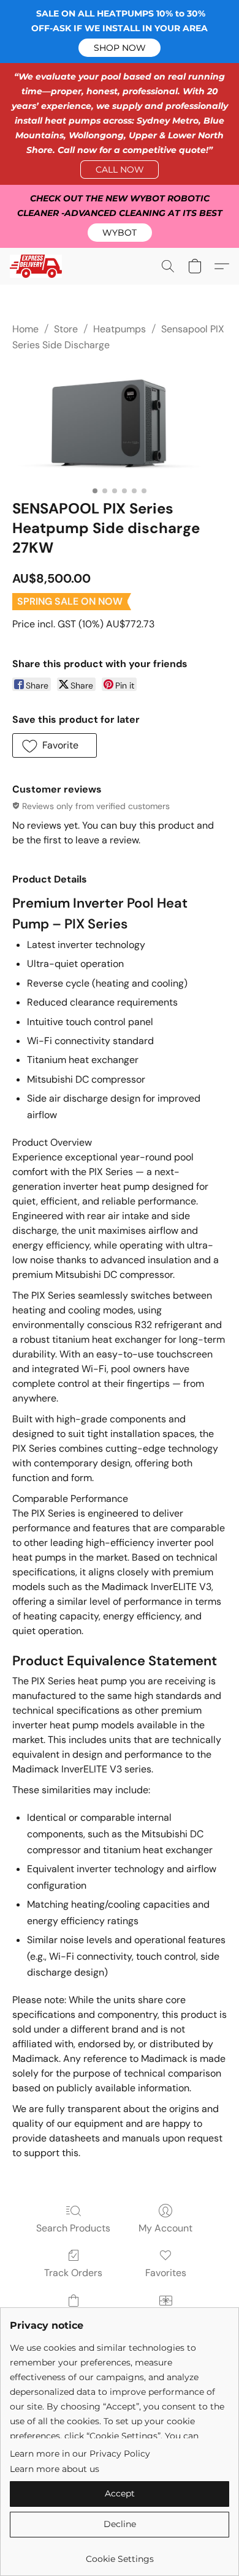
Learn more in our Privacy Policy (80, 2454)
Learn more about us (55, 2469)
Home (25, 329)
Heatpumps (120, 329)
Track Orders (73, 2273)
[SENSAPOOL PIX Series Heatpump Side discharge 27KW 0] (120, 423)
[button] (120, 48)
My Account (165, 2228)
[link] (120, 2554)
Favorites (166, 2273)
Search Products (73, 2228)
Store (66, 329)
